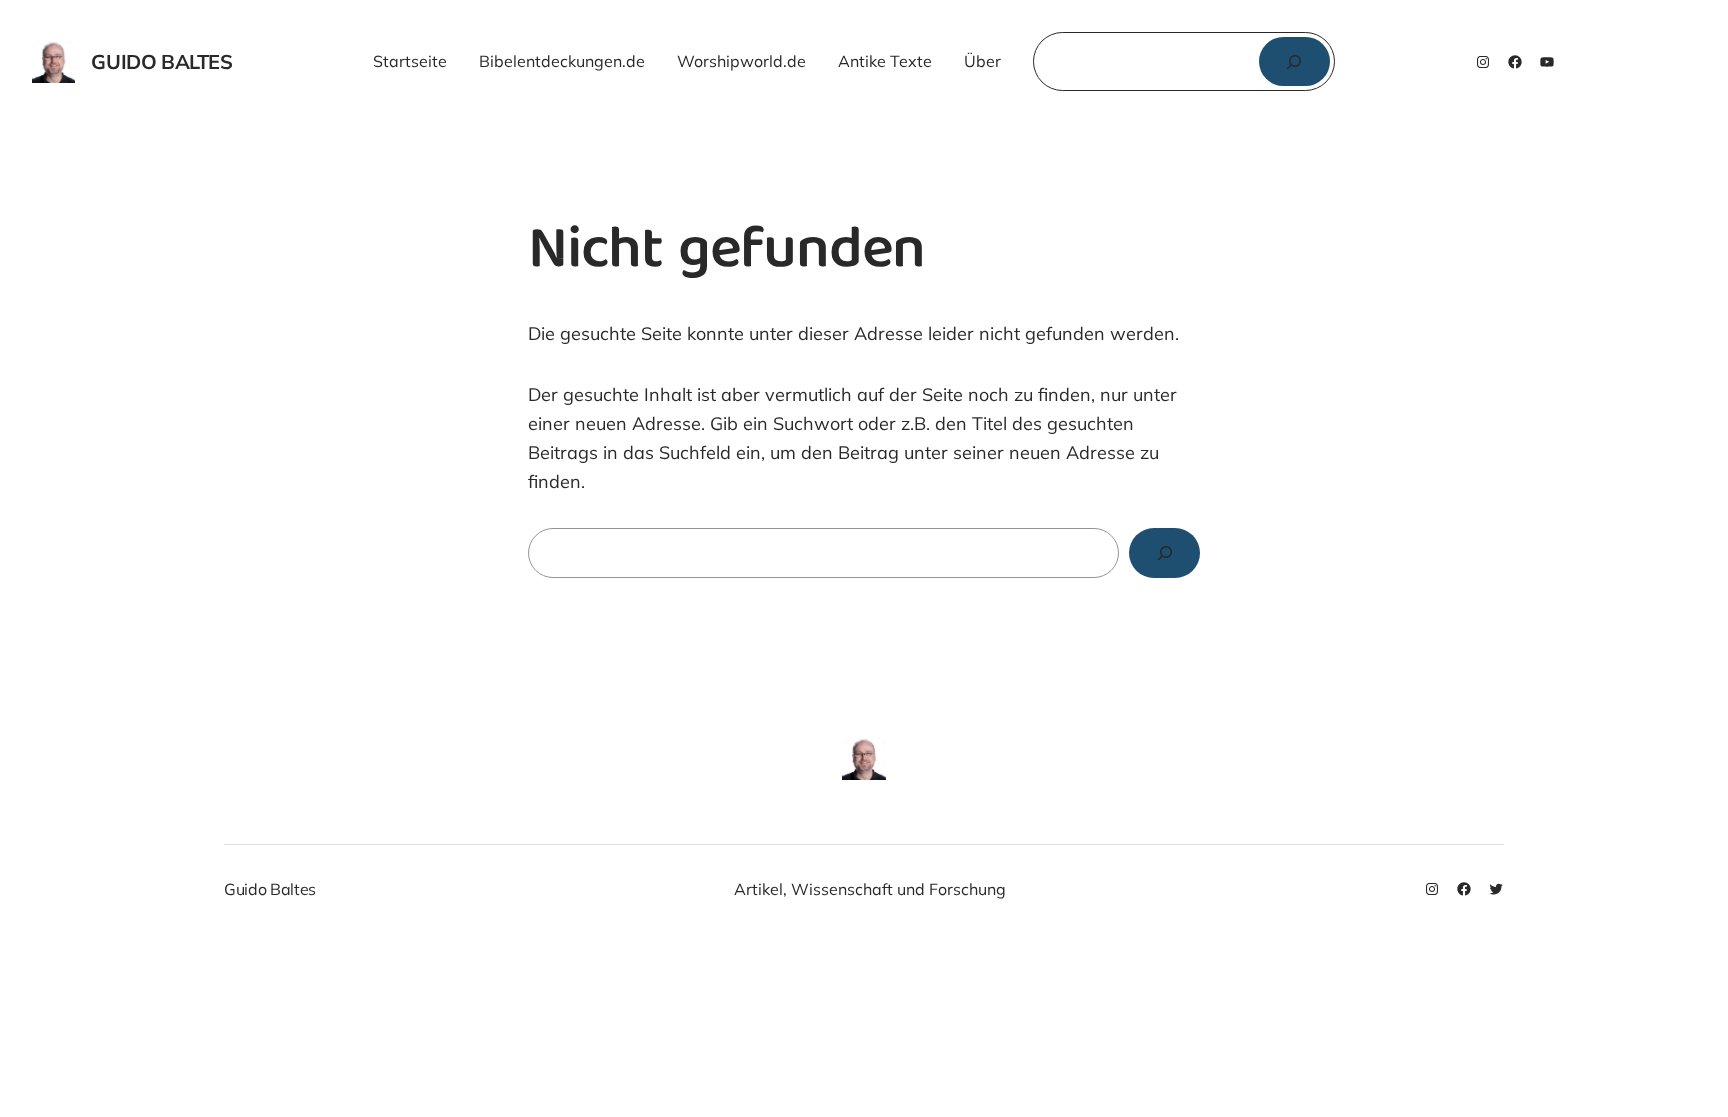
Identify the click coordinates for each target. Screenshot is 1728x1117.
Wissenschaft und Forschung (898, 889)
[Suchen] (1294, 61)
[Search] (1164, 552)
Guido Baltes (161, 61)
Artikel (758, 889)
